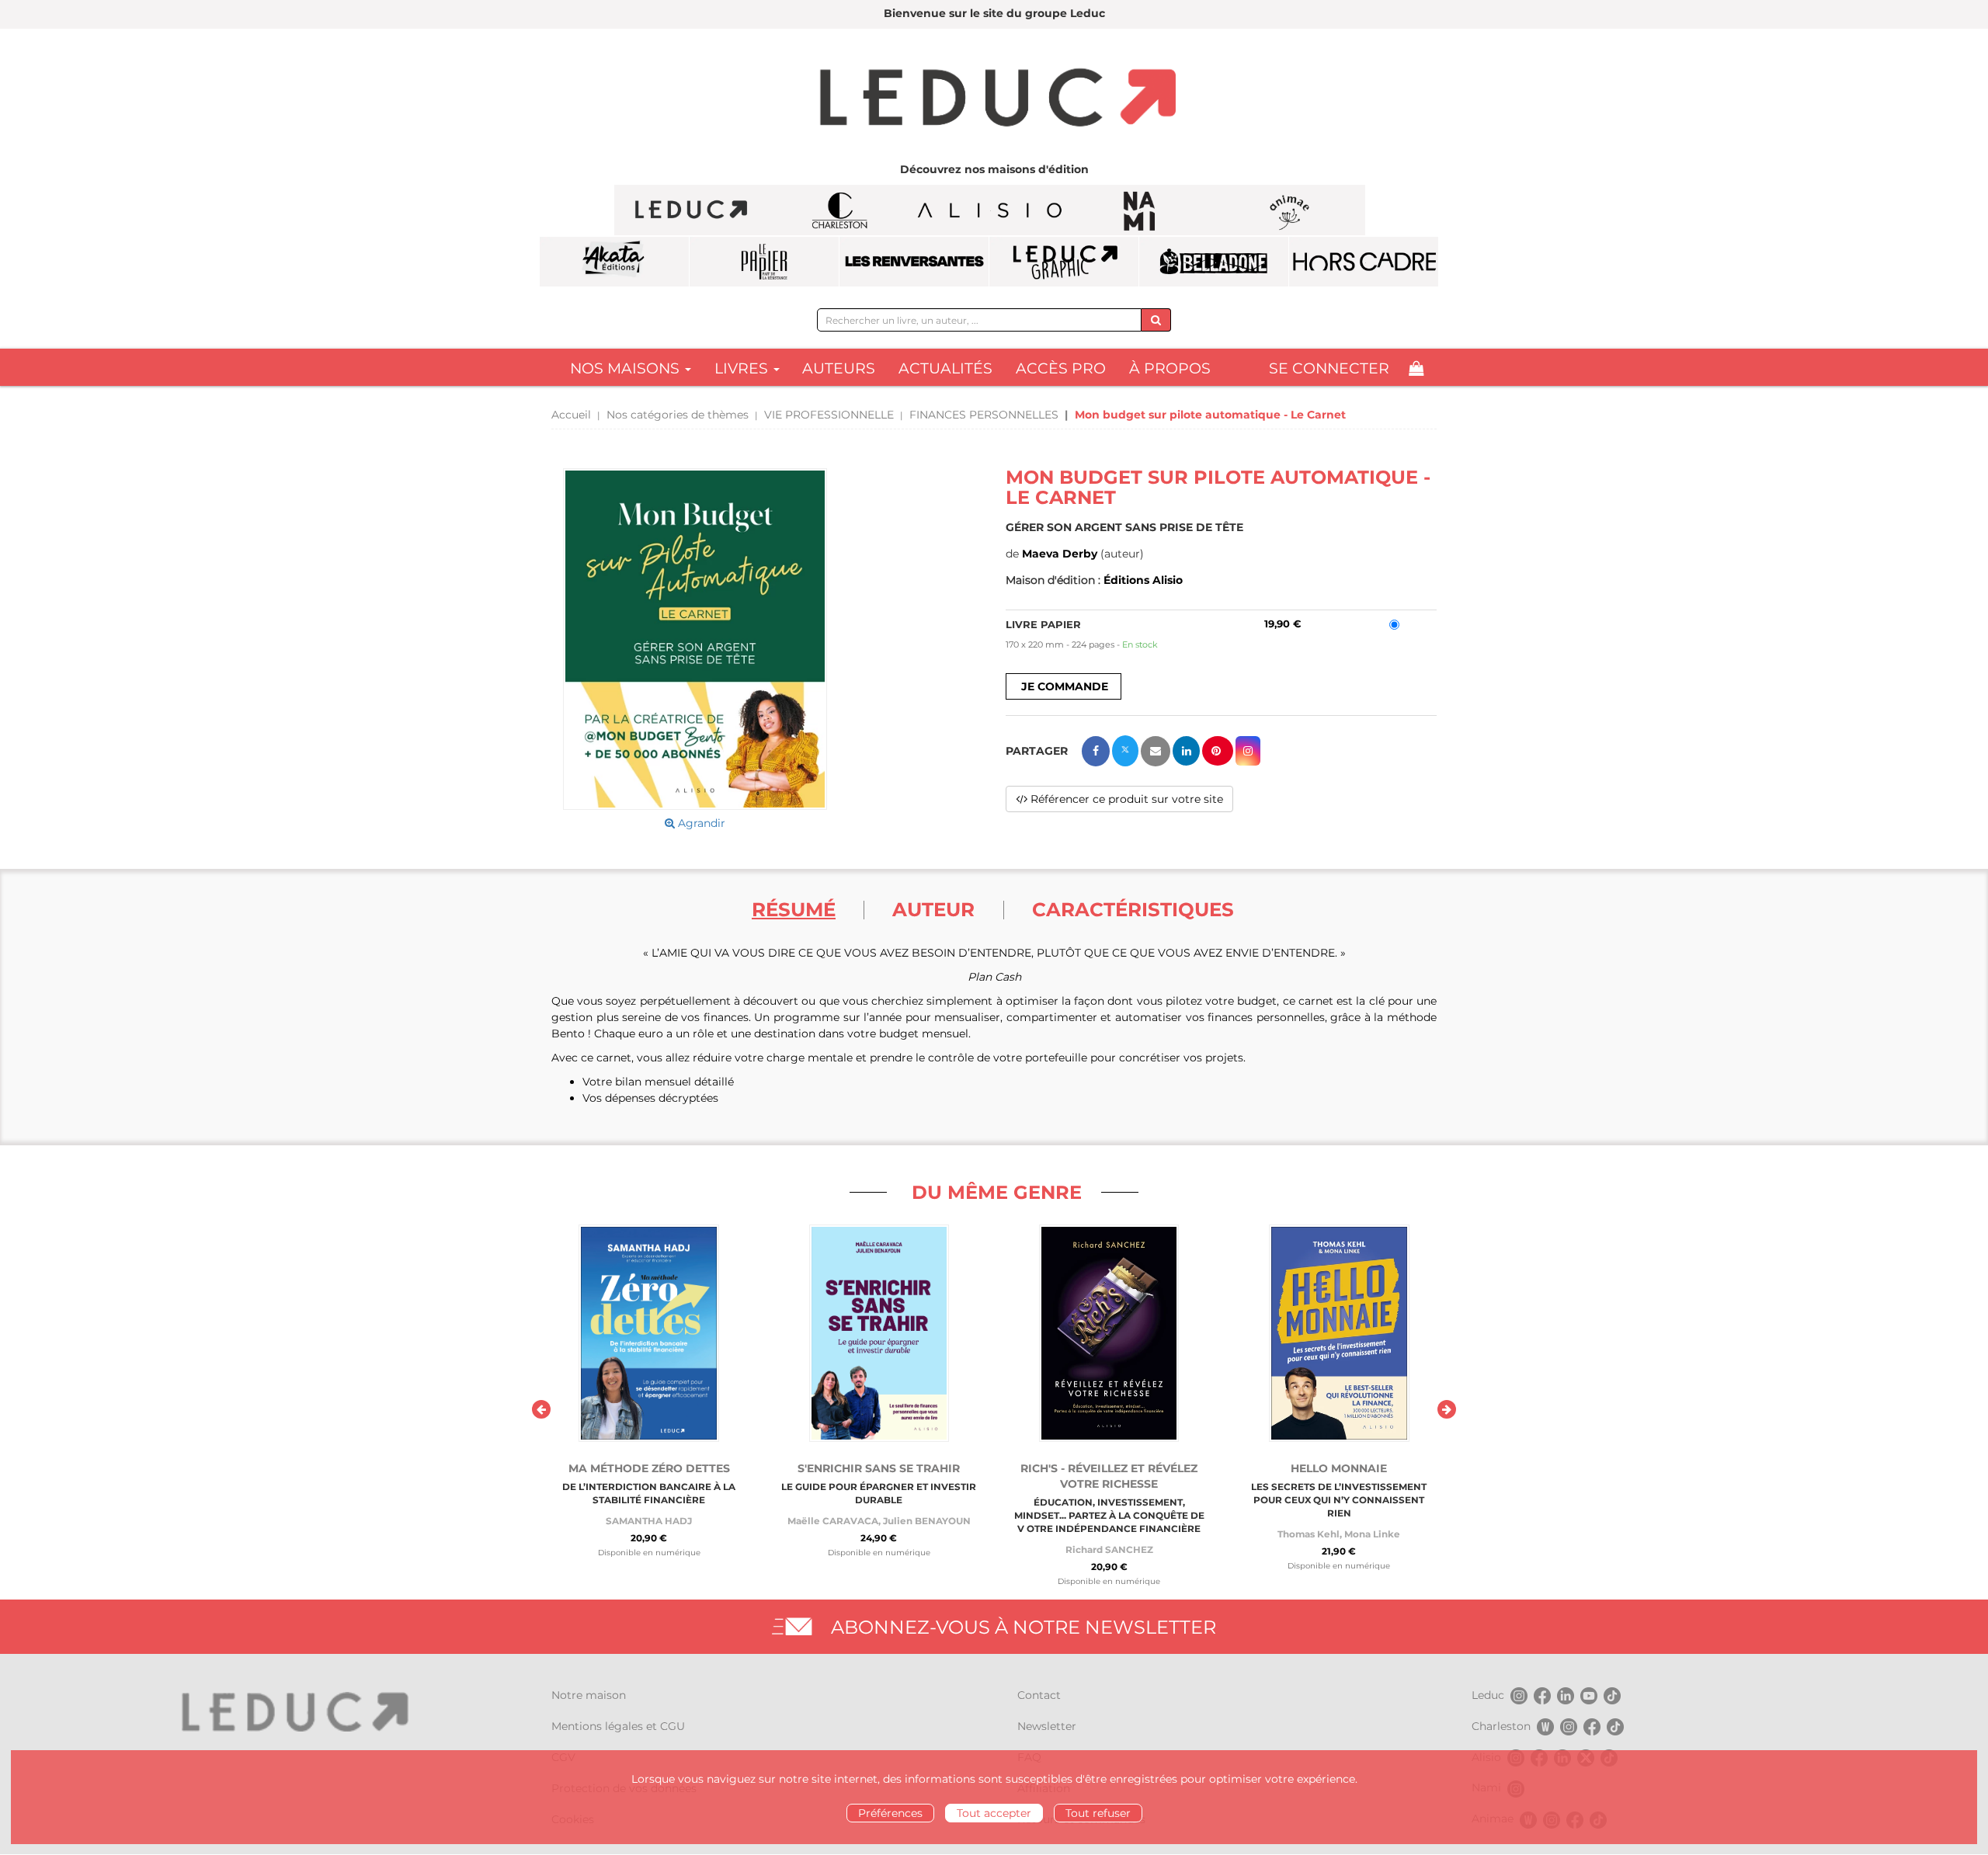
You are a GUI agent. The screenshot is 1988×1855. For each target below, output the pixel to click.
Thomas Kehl (1309, 1534)
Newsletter (1047, 1726)
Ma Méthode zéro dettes (649, 1468)
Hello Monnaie (1339, 1468)
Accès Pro (1061, 368)
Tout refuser (1098, 1813)
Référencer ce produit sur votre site (1125, 799)
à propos (1170, 368)
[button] (695, 639)
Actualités (945, 368)
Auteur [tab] (933, 909)
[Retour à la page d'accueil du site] (994, 99)
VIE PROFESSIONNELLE (829, 415)
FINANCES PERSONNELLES (984, 415)
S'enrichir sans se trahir (879, 1468)
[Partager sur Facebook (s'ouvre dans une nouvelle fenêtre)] (1096, 751)
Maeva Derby (1060, 554)
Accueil (571, 415)
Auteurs (839, 368)
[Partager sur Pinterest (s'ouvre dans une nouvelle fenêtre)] (1218, 751)
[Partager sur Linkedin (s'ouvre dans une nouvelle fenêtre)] (1186, 751)
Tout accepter (994, 1813)
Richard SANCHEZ (1109, 1549)
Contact (1039, 1695)
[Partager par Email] (1156, 751)
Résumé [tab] (794, 909)
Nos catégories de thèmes (678, 415)
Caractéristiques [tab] (1133, 909)
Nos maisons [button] (627, 368)
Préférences (890, 1813)
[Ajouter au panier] (1064, 686)
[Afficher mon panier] (1416, 368)
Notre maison (589, 1695)
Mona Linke (1372, 1534)
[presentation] (541, 1409)
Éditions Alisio (1143, 580)
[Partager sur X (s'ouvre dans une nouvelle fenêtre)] (1125, 751)
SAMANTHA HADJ (649, 1521)
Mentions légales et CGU (618, 1726)
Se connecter (1329, 368)
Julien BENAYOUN (927, 1521)
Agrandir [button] (700, 823)
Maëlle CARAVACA (833, 1521)
